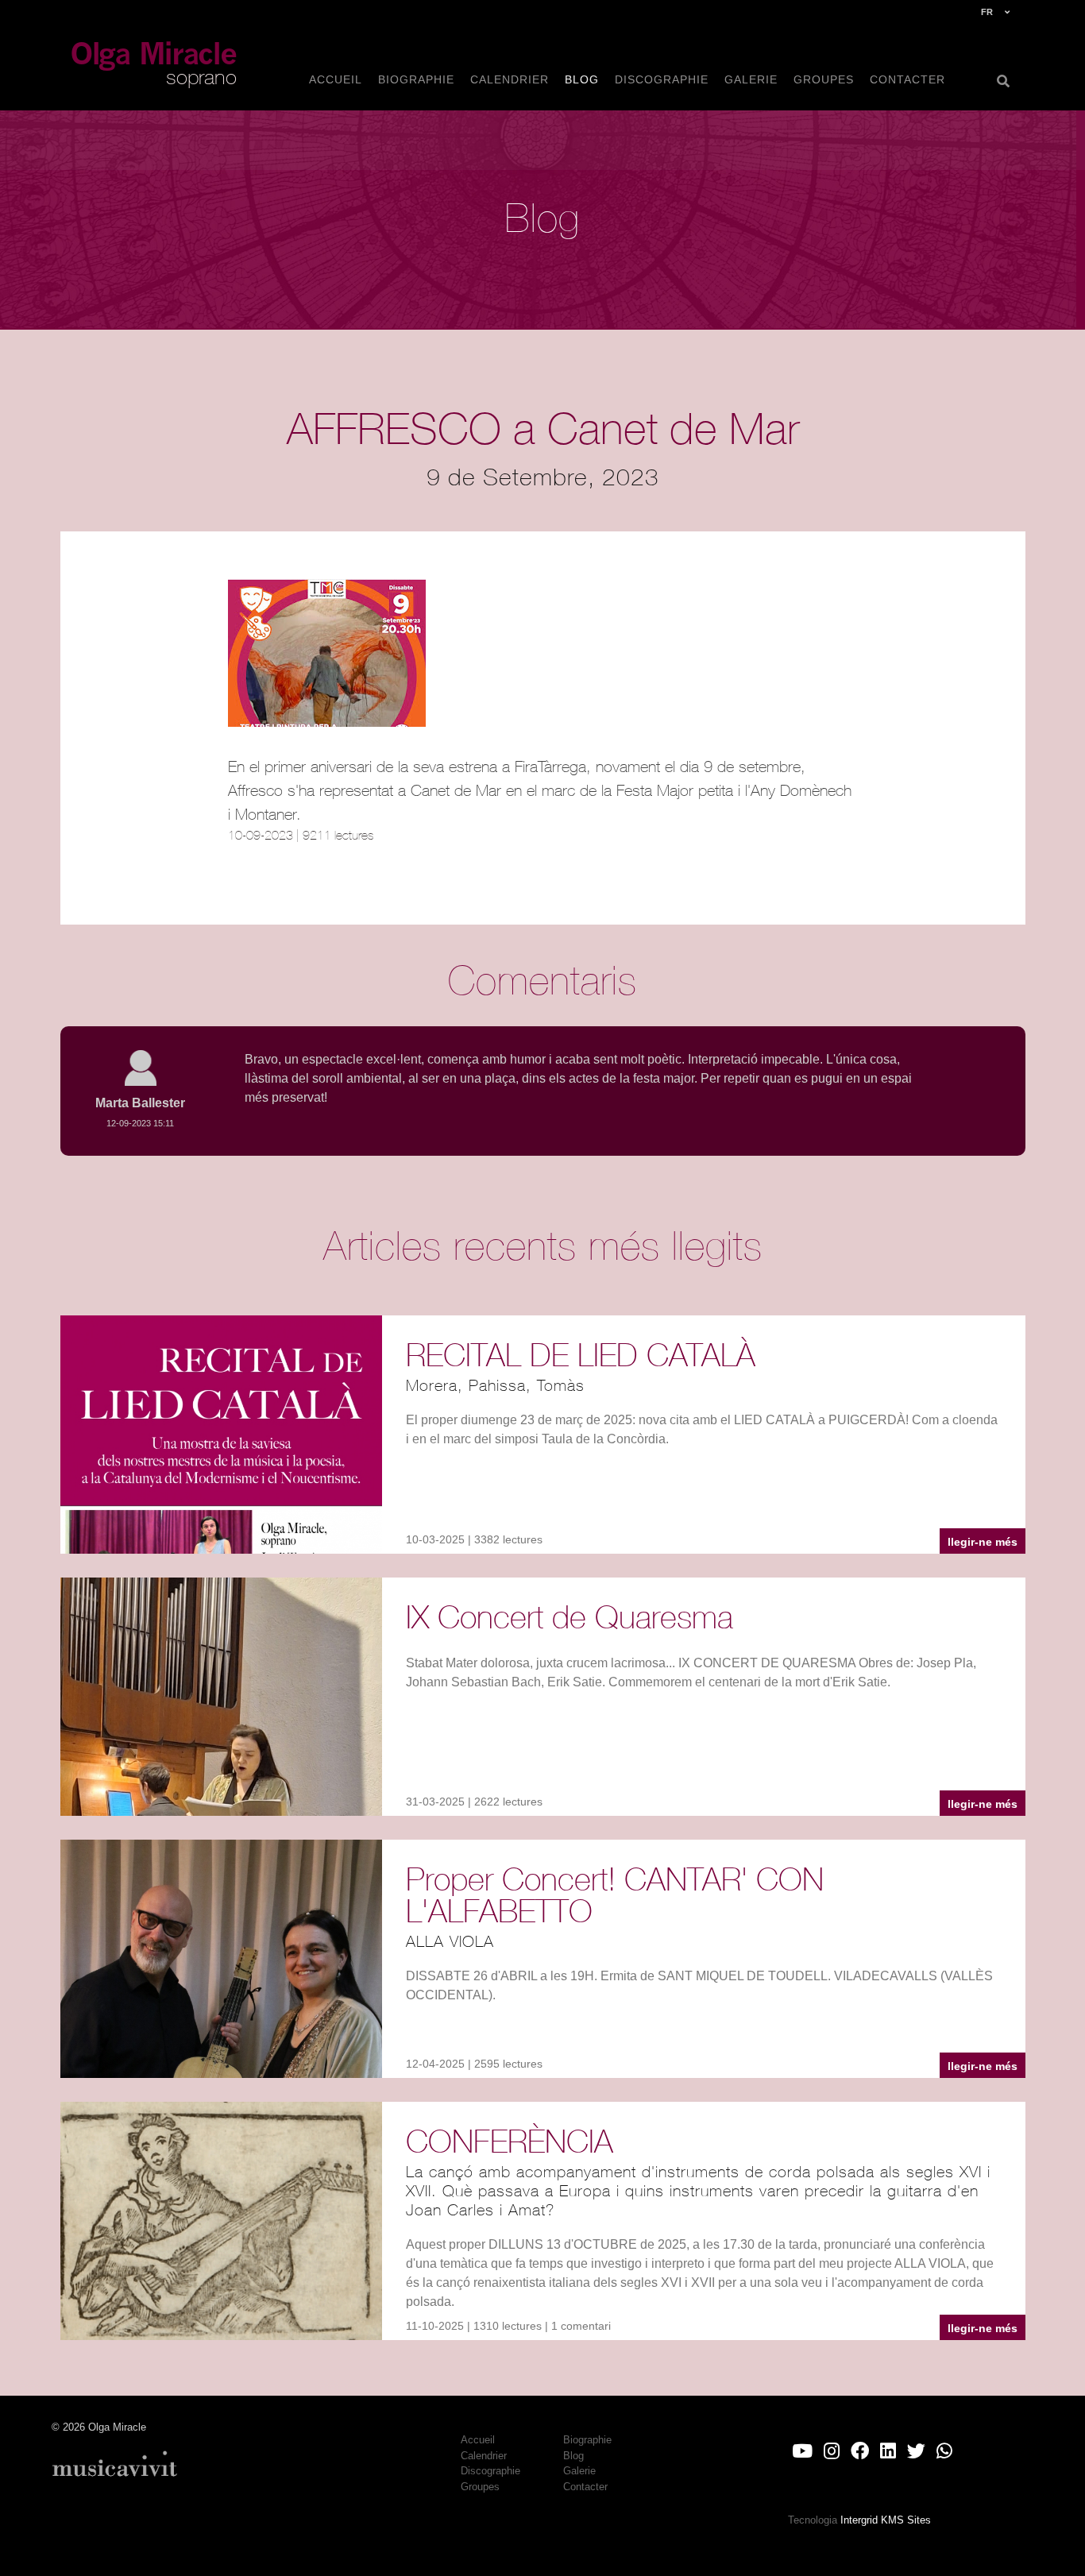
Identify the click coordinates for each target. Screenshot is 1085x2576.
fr (987, 12)
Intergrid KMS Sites (886, 2520)
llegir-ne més (983, 1542)
